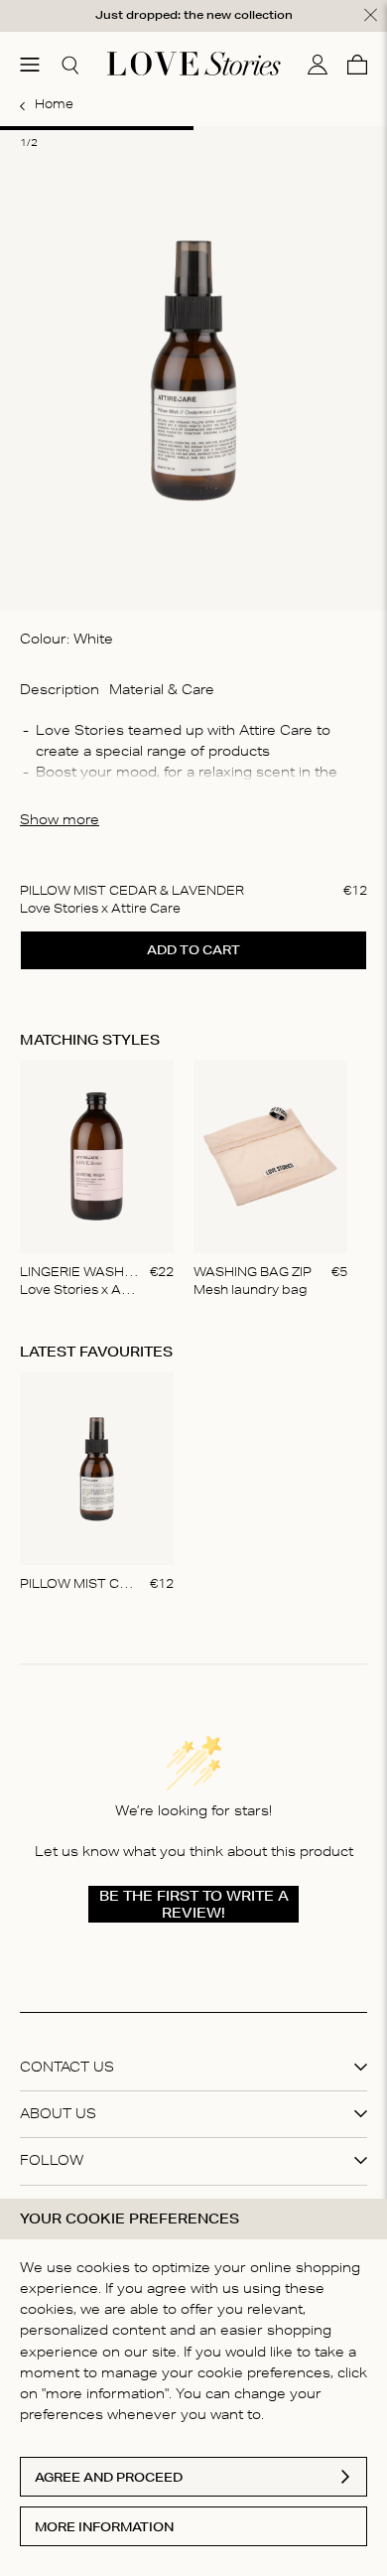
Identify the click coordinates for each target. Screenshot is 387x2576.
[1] (97, 128)
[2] (290, 128)
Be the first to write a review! (194, 1904)
